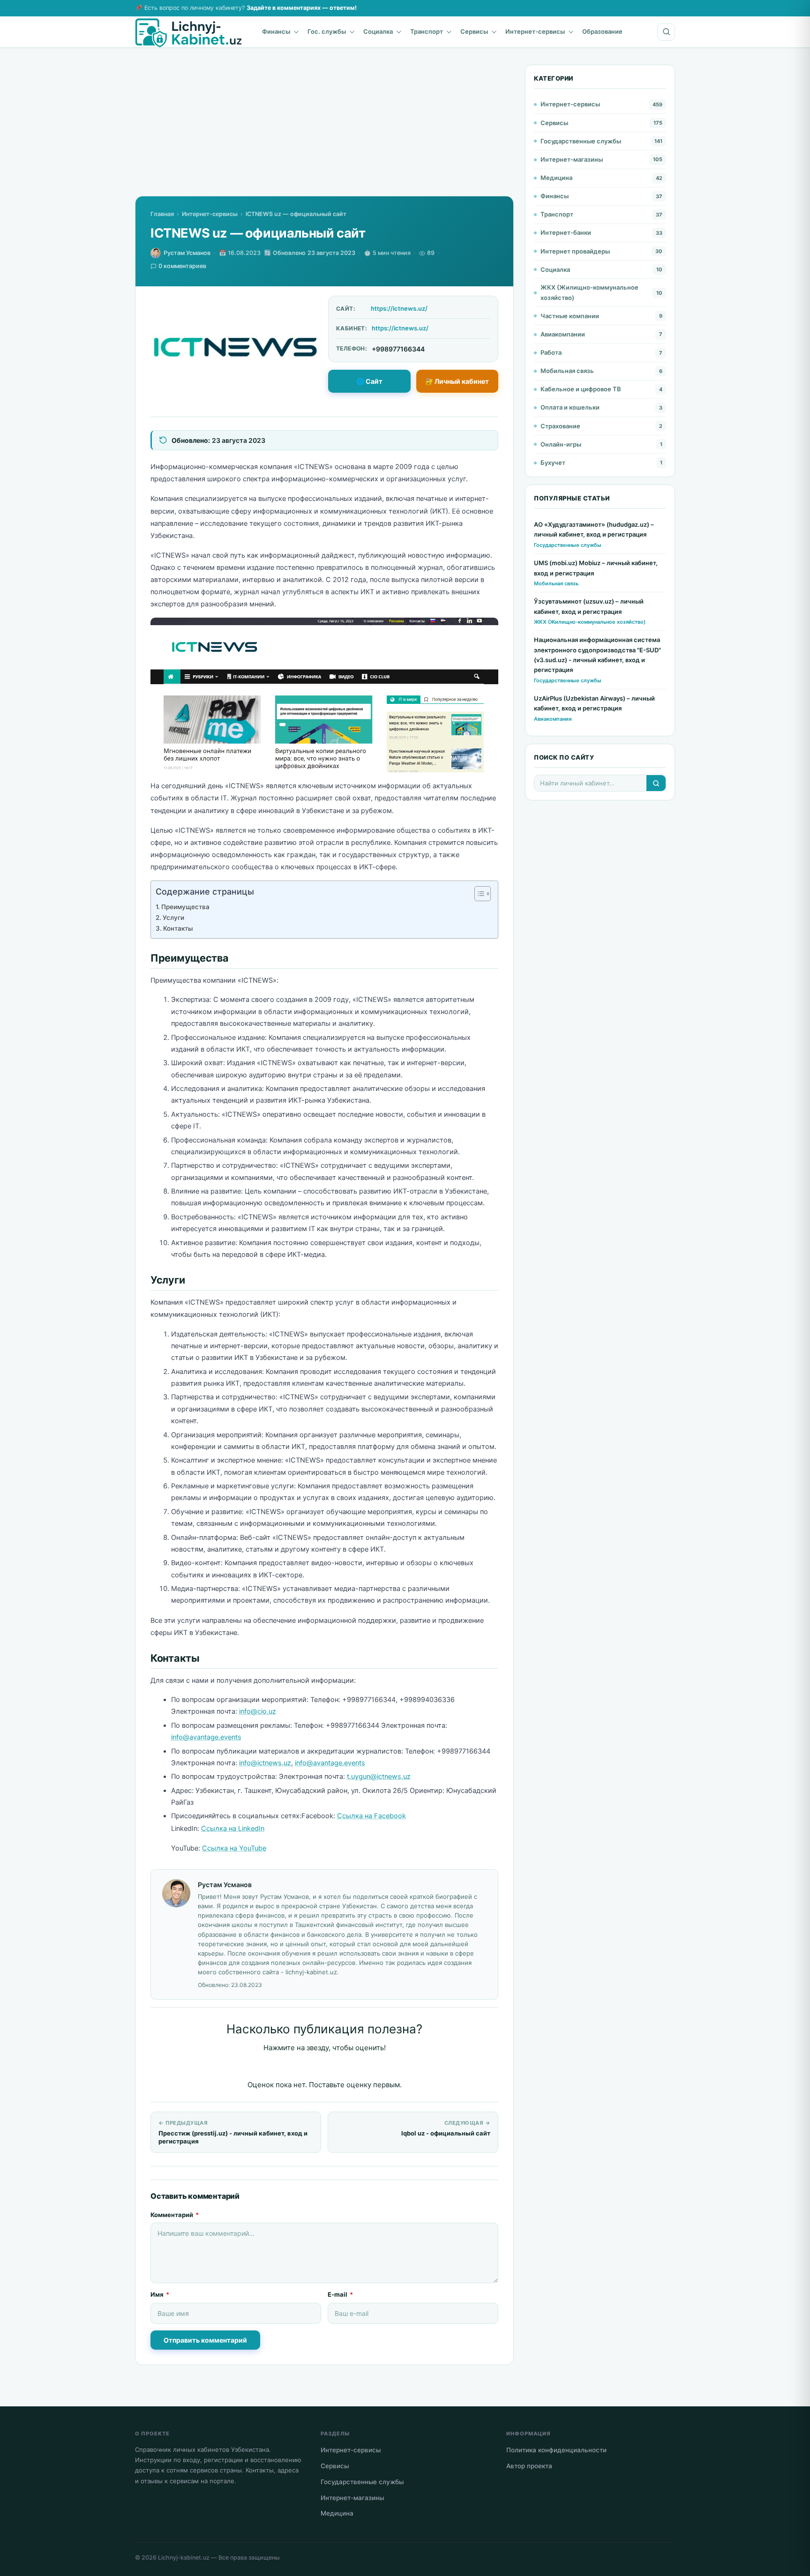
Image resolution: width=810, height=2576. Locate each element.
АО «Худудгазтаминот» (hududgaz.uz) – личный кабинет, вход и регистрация (594, 529)
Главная (162, 214)
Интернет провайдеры (575, 251)
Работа (551, 352)
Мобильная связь (567, 371)
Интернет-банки (566, 232)
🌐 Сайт (369, 381)
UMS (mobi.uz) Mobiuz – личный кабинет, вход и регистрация (596, 568)
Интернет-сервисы (535, 31)
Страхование (560, 426)
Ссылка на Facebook (371, 1816)
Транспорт (427, 31)
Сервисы (474, 31)
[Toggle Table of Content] (478, 894)
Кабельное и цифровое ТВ (581, 389)
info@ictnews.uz (265, 1763)
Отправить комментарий (205, 2340)
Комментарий (175, 2215)
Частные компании (570, 316)
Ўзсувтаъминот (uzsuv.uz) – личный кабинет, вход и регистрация (589, 606)
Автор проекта (529, 2466)
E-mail (340, 2294)
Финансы (276, 31)
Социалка (378, 31)
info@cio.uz (258, 1711)
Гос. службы (327, 31)
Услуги (173, 918)
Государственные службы (581, 141)
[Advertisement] (324, 130)
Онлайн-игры (561, 444)
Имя (160, 2294)
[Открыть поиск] (666, 32)
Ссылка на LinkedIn (233, 1829)
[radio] (292, 2067)
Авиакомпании (563, 334)
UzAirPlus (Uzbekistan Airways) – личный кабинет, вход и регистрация (594, 703)
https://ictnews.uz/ (399, 308)
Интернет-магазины (572, 159)
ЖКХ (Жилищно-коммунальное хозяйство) (589, 292)
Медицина (556, 178)
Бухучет (553, 463)
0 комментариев (182, 266)
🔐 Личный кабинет (457, 381)
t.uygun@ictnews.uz (379, 1777)
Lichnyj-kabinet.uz (184, 2557)
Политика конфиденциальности (556, 2450)
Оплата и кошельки (570, 407)
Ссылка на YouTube (234, 1848)
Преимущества (185, 907)
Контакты (178, 928)
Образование (602, 31)
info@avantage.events (206, 1737)
